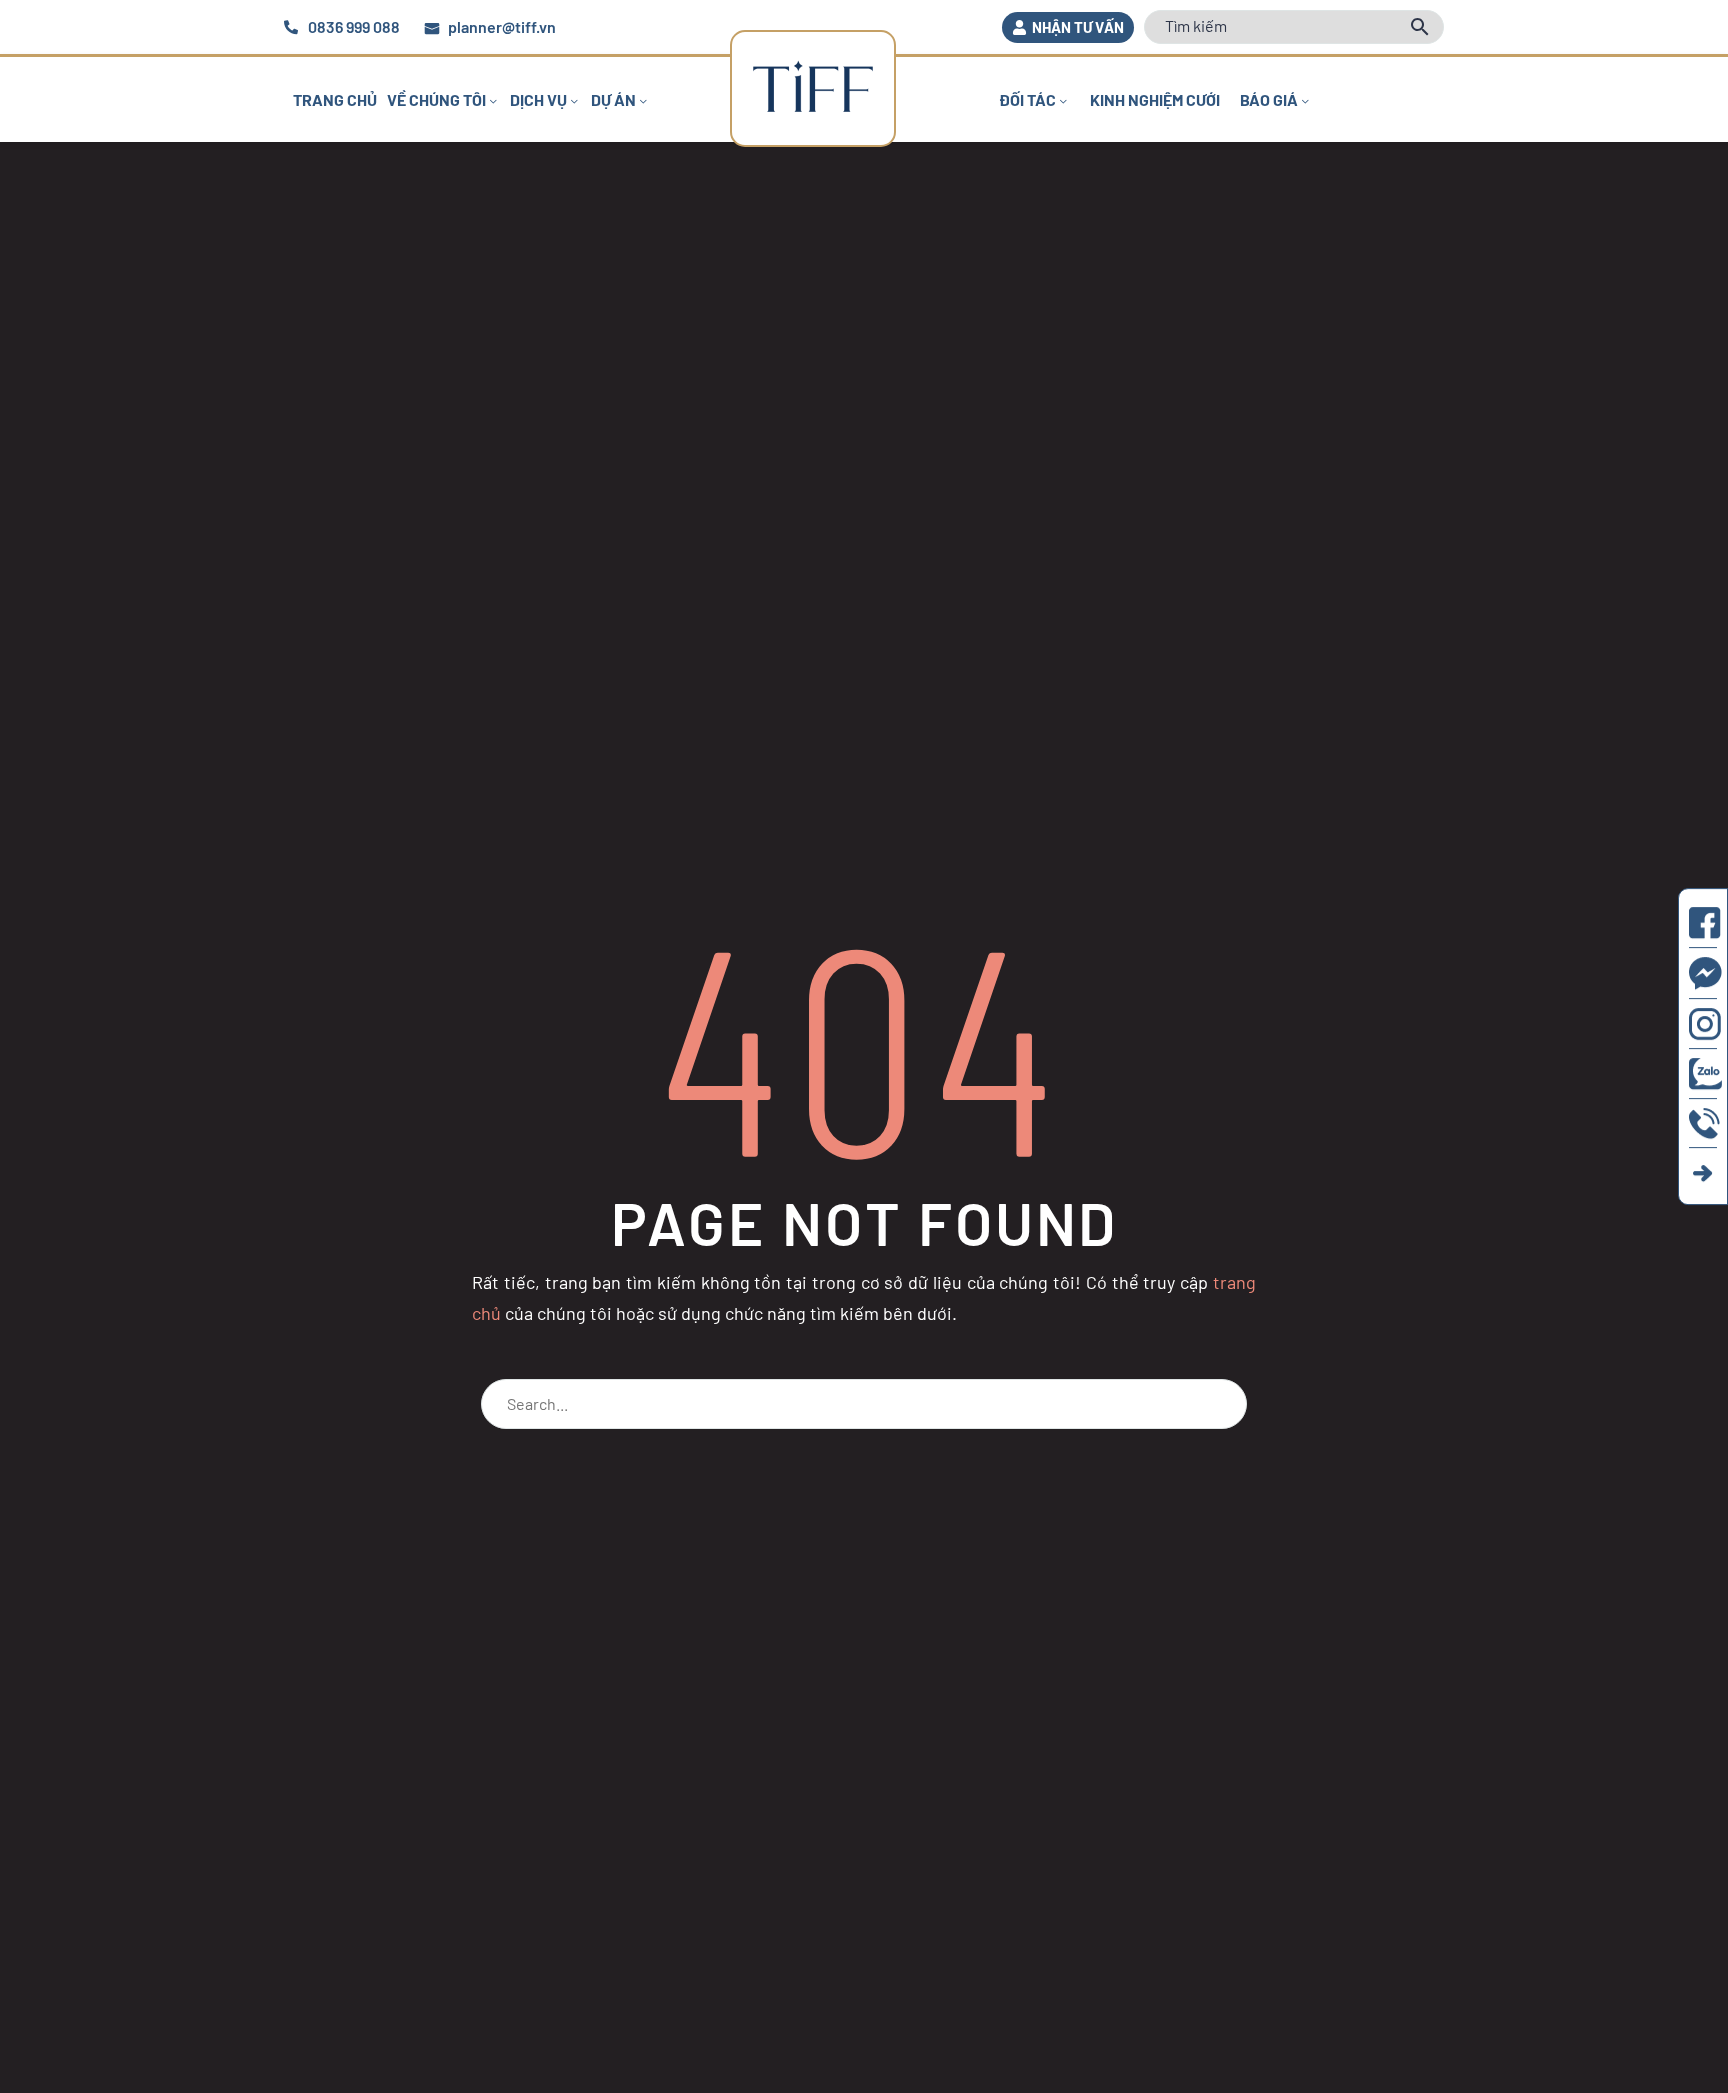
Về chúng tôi (436, 99)
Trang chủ (335, 99)
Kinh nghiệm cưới (1155, 99)
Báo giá (1269, 99)
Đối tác (1027, 99)
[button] (1068, 27)
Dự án (613, 99)
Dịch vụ (538, 99)
